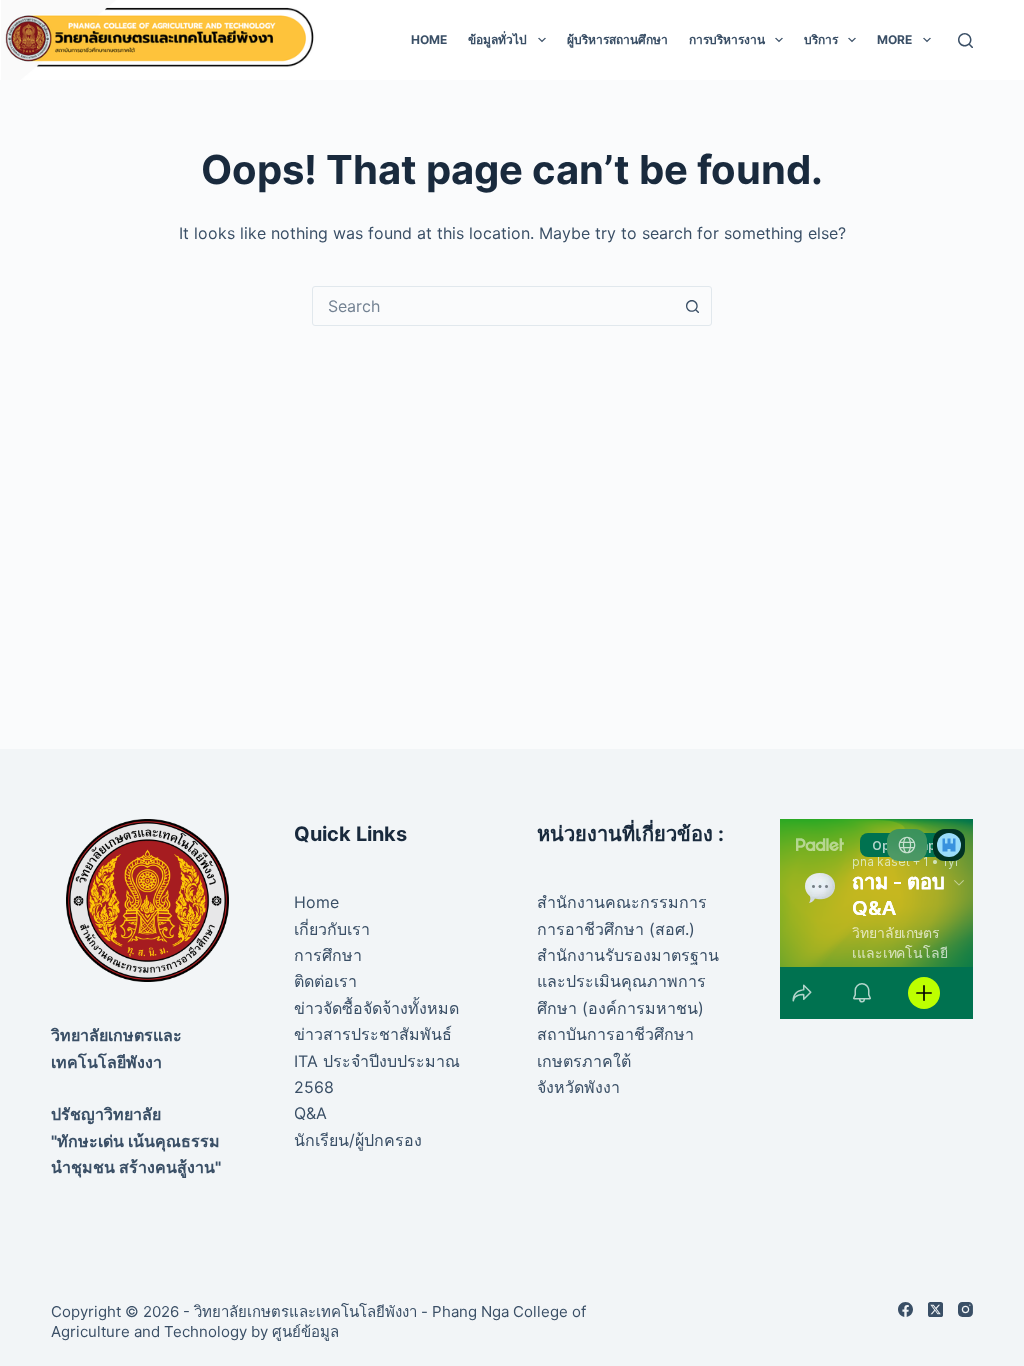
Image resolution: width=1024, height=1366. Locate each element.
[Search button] (692, 306)
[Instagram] (965, 1309)
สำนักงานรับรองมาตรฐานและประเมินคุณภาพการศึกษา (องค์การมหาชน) (628, 981)
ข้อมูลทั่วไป (497, 39)
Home (429, 39)
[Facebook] (905, 1309)
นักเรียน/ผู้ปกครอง (358, 1140)
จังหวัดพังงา (578, 1087)
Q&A (310, 1113)
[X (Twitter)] (935, 1309)
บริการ (821, 39)
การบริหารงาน (727, 39)
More (894, 39)
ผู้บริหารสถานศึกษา (617, 39)
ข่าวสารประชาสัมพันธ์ (373, 1034)
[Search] (965, 40)
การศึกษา (328, 955)
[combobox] (493, 306)
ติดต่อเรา (325, 981)
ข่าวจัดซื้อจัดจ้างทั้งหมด (376, 1008)
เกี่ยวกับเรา (332, 929)
